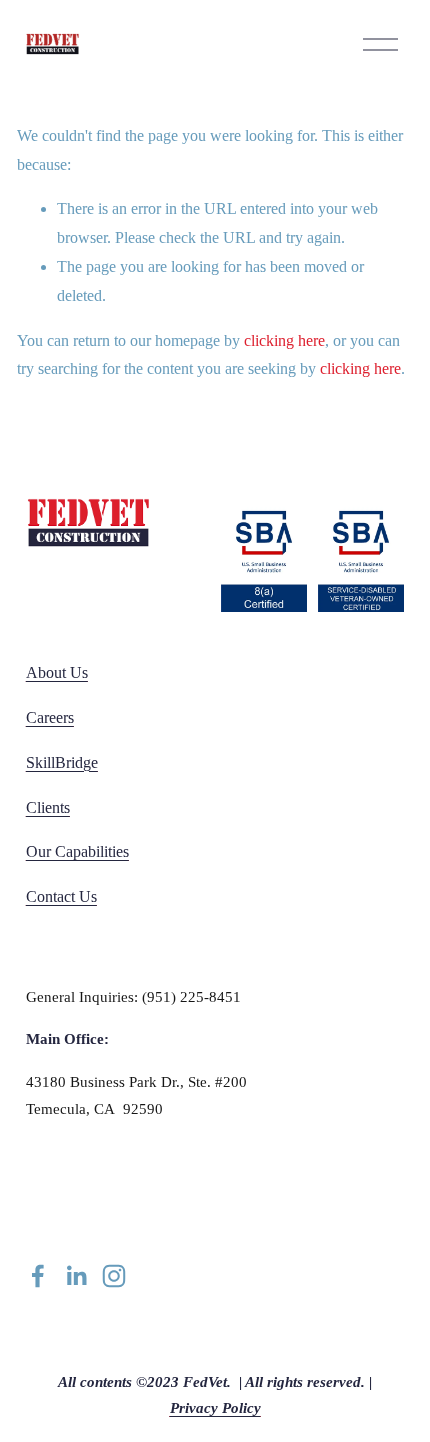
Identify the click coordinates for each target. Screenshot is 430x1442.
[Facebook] (38, 1276)
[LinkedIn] (76, 1276)
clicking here (284, 340)
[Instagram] (114, 1276)
